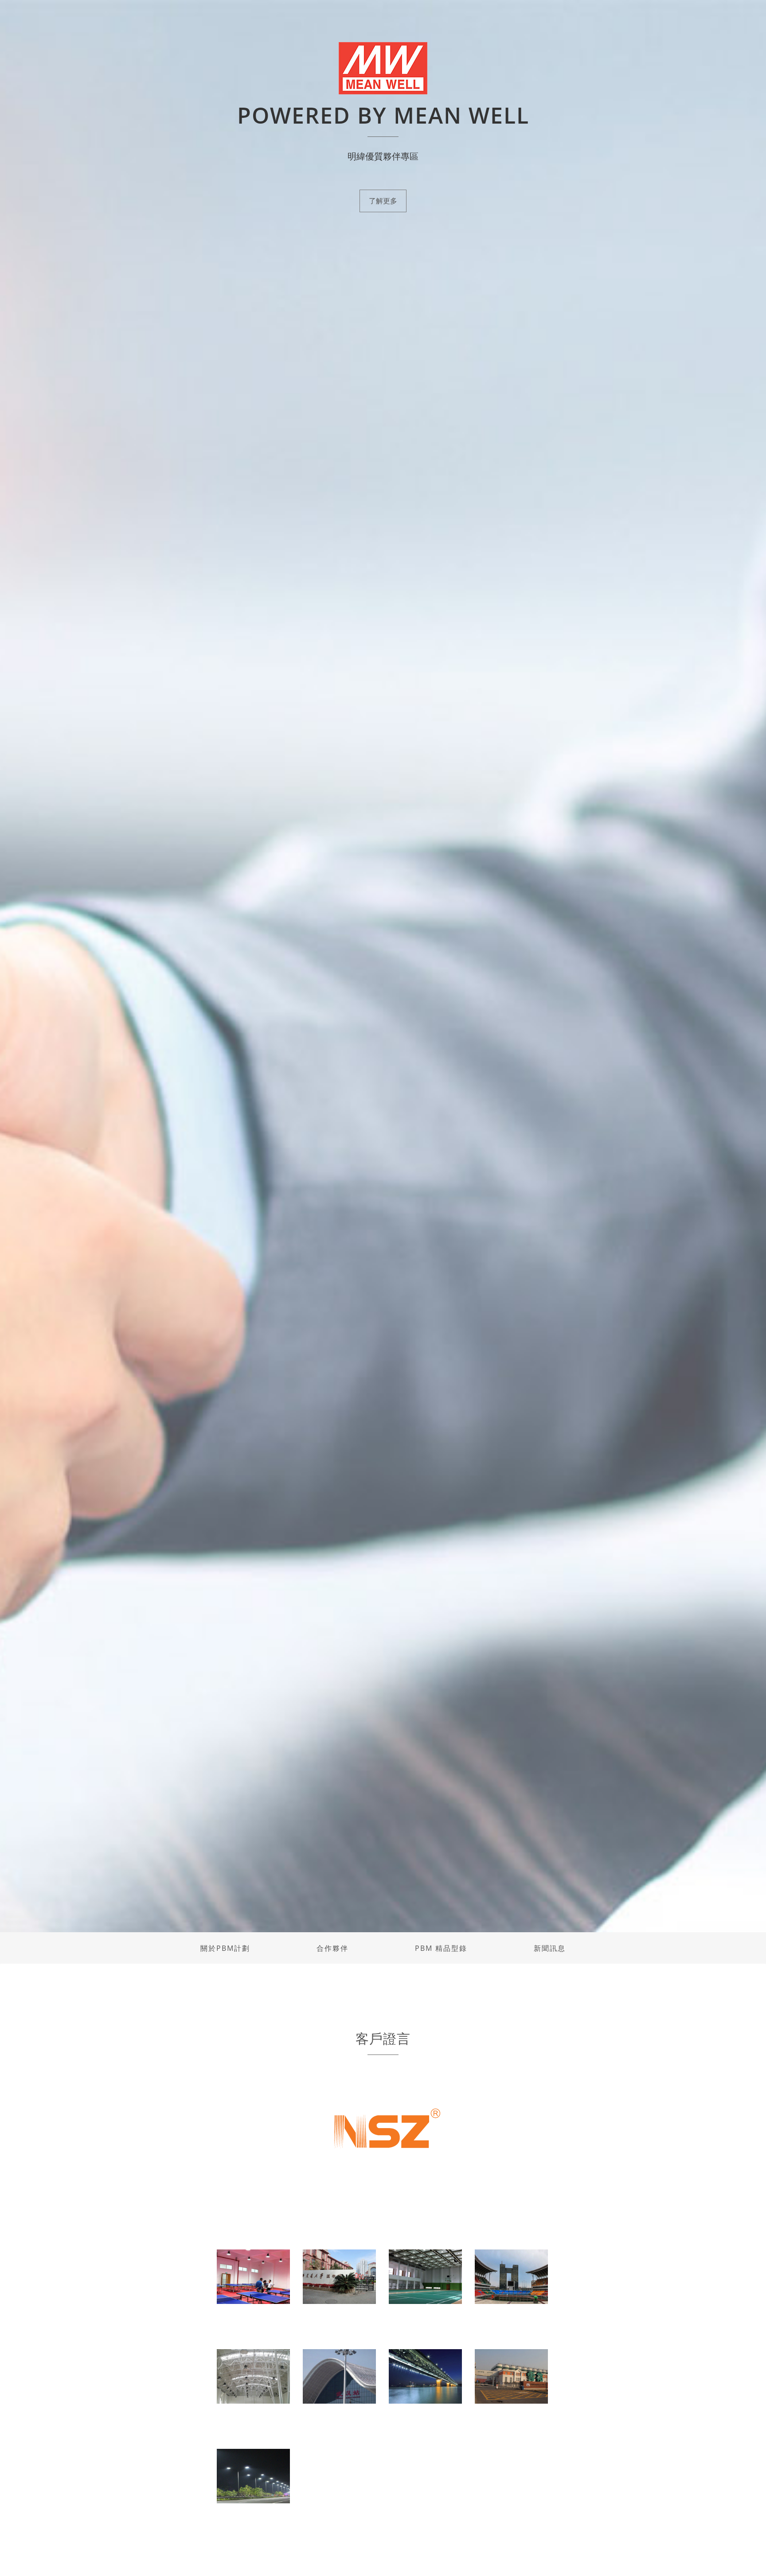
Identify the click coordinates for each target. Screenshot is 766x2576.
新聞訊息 (550, 1948)
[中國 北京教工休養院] (253, 2376)
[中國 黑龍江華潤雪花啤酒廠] (511, 2376)
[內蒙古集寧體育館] (511, 2276)
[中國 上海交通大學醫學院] (339, 2276)
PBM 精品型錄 (441, 1948)
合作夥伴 (332, 1948)
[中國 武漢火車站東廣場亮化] (339, 2376)
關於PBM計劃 (225, 1948)
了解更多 (383, 201)
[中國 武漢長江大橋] (425, 2376)
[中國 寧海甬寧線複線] (253, 2475)
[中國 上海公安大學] (253, 2276)
